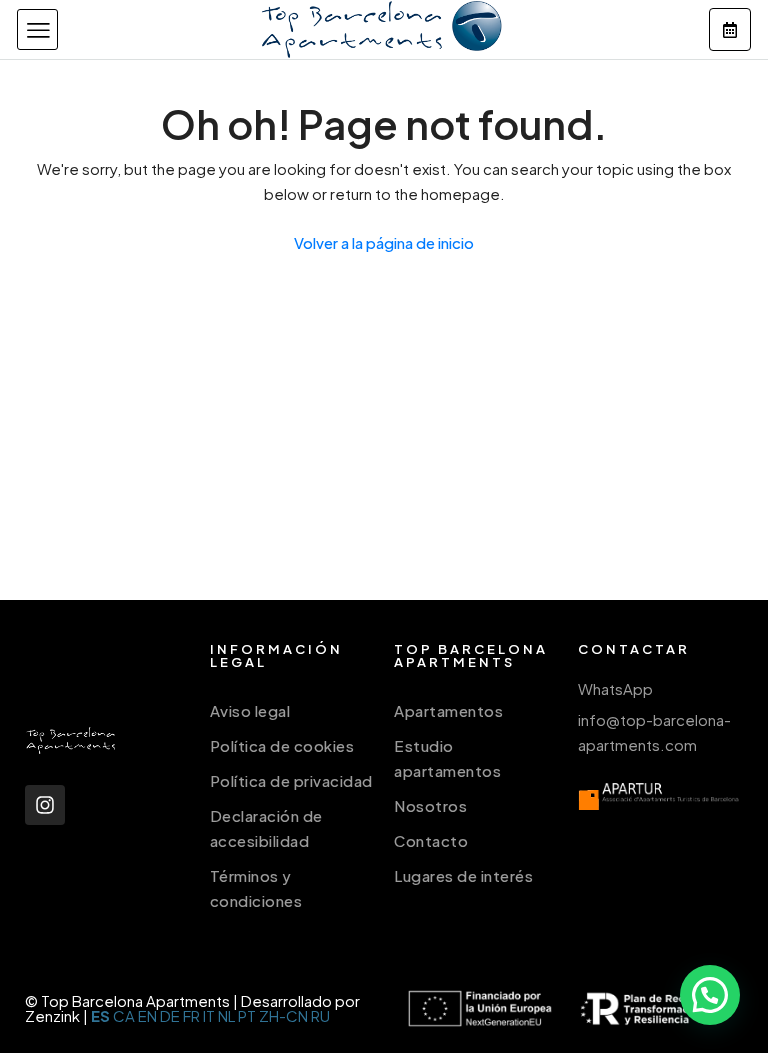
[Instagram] (45, 805)
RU (320, 1015)
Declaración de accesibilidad (266, 828)
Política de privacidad (291, 780)
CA (124, 1015)
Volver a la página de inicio (384, 242)
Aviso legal (250, 710)
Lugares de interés (463, 875)
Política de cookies (282, 745)
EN (147, 1015)
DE (170, 1015)
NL (226, 1015)
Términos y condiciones (256, 888)
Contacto (431, 840)
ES (100, 1015)
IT (209, 1015)
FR (191, 1015)
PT (247, 1015)
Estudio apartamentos (447, 758)
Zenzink (52, 1015)
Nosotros (430, 805)
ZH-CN (283, 1015)
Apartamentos (448, 710)
